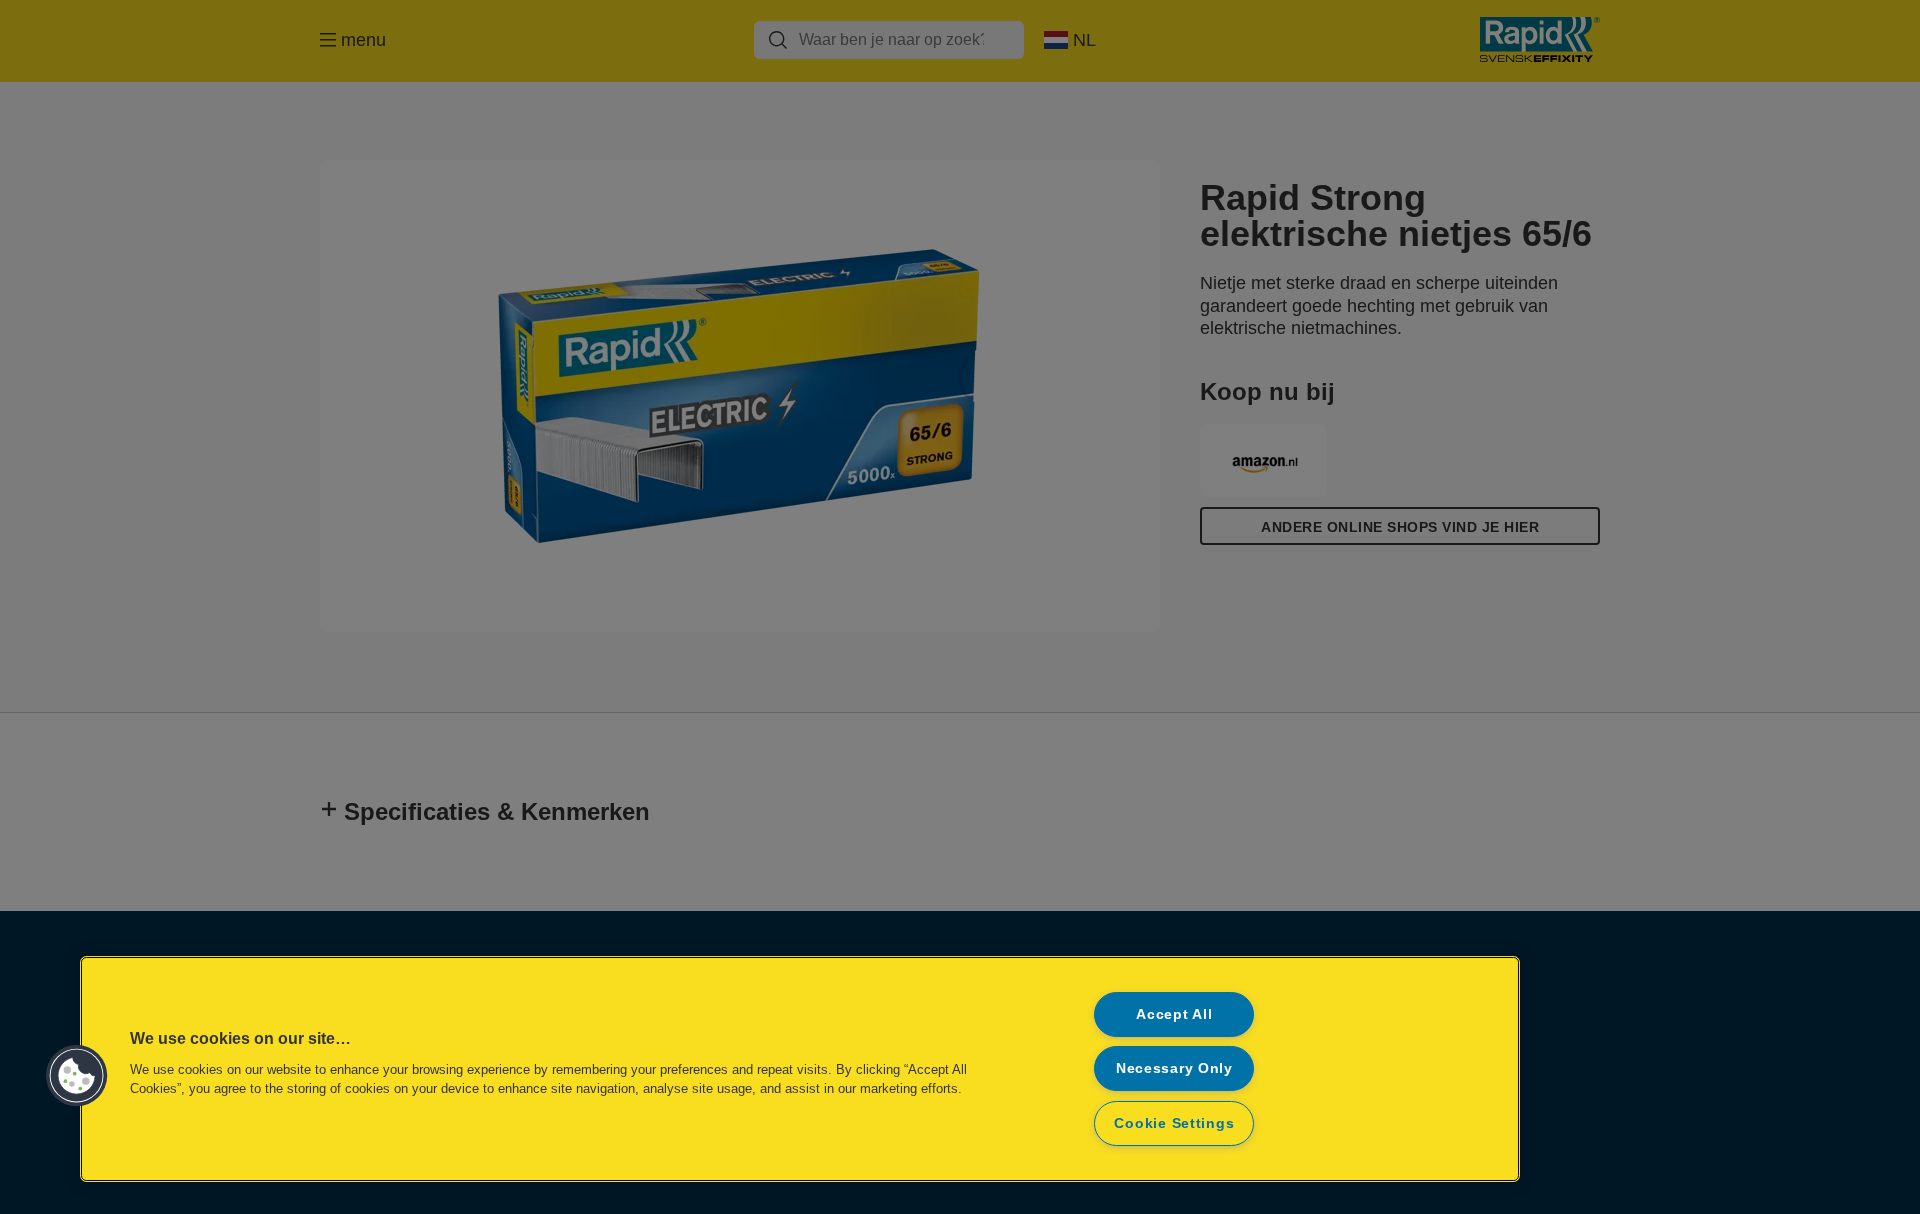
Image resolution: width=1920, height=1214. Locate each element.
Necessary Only (1174, 1068)
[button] (77, 1076)
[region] (800, 1069)
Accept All (1174, 1014)
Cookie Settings (1174, 1123)
